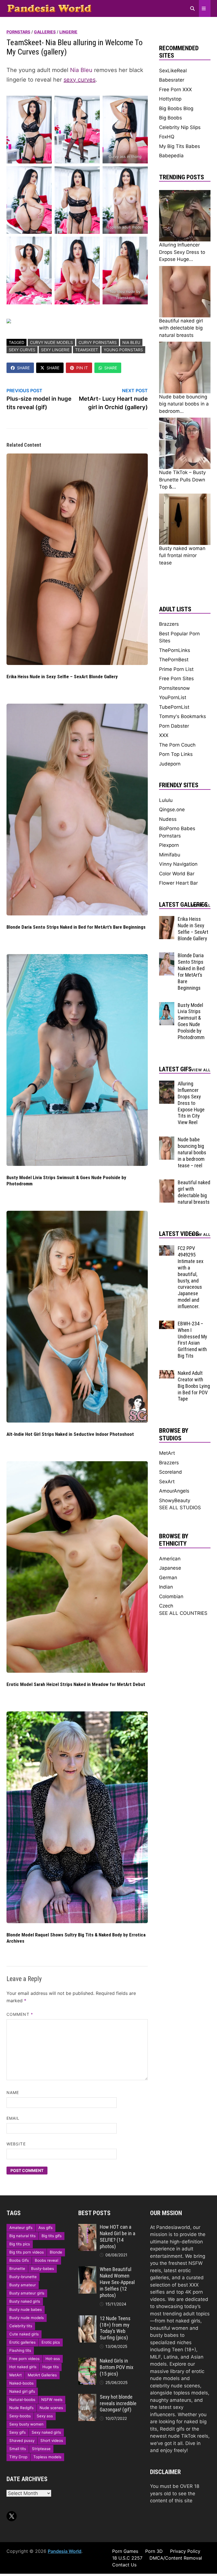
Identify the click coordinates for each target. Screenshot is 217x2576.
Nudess (168, 819)
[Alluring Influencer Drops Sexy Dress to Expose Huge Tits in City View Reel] (167, 1084)
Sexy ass (45, 2416)
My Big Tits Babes (180, 146)
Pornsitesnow (174, 688)
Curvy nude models (51, 342)
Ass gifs (45, 2228)
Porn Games (125, 2551)
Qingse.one (172, 810)
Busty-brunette (23, 2277)
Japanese (170, 1568)
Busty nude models (27, 2318)
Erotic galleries (22, 2342)
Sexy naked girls (46, 2432)
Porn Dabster (174, 726)
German (168, 1578)
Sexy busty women (26, 2424)
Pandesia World (65, 2551)
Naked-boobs (21, 2383)
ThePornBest (174, 660)
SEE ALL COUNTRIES (183, 1613)
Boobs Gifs (19, 2260)
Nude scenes (51, 2408)
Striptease (41, 2449)
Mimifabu (170, 855)
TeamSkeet (87, 350)
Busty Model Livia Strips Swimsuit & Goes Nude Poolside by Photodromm (191, 1021)
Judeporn (170, 764)
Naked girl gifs (22, 2391)
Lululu (166, 800)
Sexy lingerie (55, 350)
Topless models (47, 2457)
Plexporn (169, 845)
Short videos (52, 2440)
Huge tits (51, 2367)
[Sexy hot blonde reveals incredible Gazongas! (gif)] (87, 2397)
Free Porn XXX (175, 90)
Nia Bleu (81, 70)
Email (13, 2118)
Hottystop (170, 99)
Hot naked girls (23, 2367)
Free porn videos (24, 2359)
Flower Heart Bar (178, 883)
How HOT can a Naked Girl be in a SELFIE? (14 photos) (118, 2237)
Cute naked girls (24, 2334)
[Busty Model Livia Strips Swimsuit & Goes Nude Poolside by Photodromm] (167, 1005)
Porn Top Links (176, 754)
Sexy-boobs (20, 2416)
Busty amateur (23, 2285)
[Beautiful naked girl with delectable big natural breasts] (167, 1183)
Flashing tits (20, 2350)
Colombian (171, 1596)
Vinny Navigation (178, 864)
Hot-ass (53, 2359)
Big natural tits (22, 2236)
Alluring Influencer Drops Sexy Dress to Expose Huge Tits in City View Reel (191, 1103)
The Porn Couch (177, 745)
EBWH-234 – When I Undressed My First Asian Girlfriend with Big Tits (192, 1340)
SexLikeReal (173, 71)
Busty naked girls (25, 2301)
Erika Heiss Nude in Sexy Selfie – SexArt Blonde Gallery (62, 677)
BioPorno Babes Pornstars (177, 832)
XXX (164, 735)
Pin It (82, 368)
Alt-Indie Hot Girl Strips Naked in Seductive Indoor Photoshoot (70, 1434)
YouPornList (173, 697)
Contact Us (124, 2565)
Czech (166, 1606)
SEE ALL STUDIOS (180, 1508)
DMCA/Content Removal (176, 2558)
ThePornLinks (175, 650)
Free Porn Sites (176, 679)
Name (13, 2092)
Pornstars (18, 32)
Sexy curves (22, 350)
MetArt (167, 1453)
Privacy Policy (185, 2551)
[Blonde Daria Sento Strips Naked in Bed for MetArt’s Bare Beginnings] (167, 956)
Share (23, 368)
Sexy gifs (18, 2432)
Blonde (56, 2252)
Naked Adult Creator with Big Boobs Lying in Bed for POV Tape (194, 1386)
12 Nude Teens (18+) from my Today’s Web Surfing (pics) (115, 2328)
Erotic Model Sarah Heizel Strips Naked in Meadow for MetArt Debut (76, 1684)
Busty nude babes (26, 2309)
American (170, 1559)
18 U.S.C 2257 (127, 2558)
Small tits (18, 2449)
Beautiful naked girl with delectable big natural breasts (194, 1192)
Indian (166, 1587)
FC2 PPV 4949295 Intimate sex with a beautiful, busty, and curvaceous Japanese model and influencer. (191, 1277)
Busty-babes (43, 2269)
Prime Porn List (176, 669)
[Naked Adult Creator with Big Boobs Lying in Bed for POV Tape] (167, 1373)
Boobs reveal (46, 2260)
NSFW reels (52, 2400)
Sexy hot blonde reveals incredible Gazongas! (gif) (118, 2403)
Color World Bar (177, 874)
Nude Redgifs (21, 2408)
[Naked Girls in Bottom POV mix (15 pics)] (87, 2361)
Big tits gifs (52, 2236)
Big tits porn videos (27, 2252)
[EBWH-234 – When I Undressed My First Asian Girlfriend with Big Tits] (167, 1324)
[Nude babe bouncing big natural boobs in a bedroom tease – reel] (167, 1140)
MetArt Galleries (42, 2375)
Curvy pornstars (98, 342)
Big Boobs (171, 118)
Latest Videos (179, 1234)
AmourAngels (174, 1491)
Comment (20, 2014)
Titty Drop (18, 2457)
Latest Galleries (183, 905)
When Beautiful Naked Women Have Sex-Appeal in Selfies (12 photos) (117, 2282)
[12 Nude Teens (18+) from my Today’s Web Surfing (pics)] (87, 2319)
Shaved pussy (22, 2440)
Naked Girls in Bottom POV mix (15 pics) (117, 2367)
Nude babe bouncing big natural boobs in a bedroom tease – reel (192, 1152)
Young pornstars (123, 350)
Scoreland (171, 1472)
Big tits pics (20, 2244)
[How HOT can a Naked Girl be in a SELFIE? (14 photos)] (87, 2227)
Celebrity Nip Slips (180, 127)
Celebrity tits (21, 2326)
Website (16, 2144)
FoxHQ (167, 137)
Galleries (45, 32)
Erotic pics (51, 2342)
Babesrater (172, 80)
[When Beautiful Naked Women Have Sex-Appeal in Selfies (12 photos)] (87, 2270)
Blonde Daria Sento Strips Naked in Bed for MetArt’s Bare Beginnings (76, 927)
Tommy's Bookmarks (183, 716)
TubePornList (174, 707)
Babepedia (171, 156)
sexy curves (80, 80)
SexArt (167, 1482)
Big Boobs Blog (176, 108)
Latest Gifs (175, 1069)
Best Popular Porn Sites (179, 637)
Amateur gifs (21, 2228)
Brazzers (169, 624)
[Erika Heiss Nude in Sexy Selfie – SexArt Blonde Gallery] (167, 919)
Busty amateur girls (27, 2293)
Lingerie (68, 32)
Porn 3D (154, 2551)
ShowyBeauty (175, 1500)
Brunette (17, 2269)
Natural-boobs (22, 2400)
